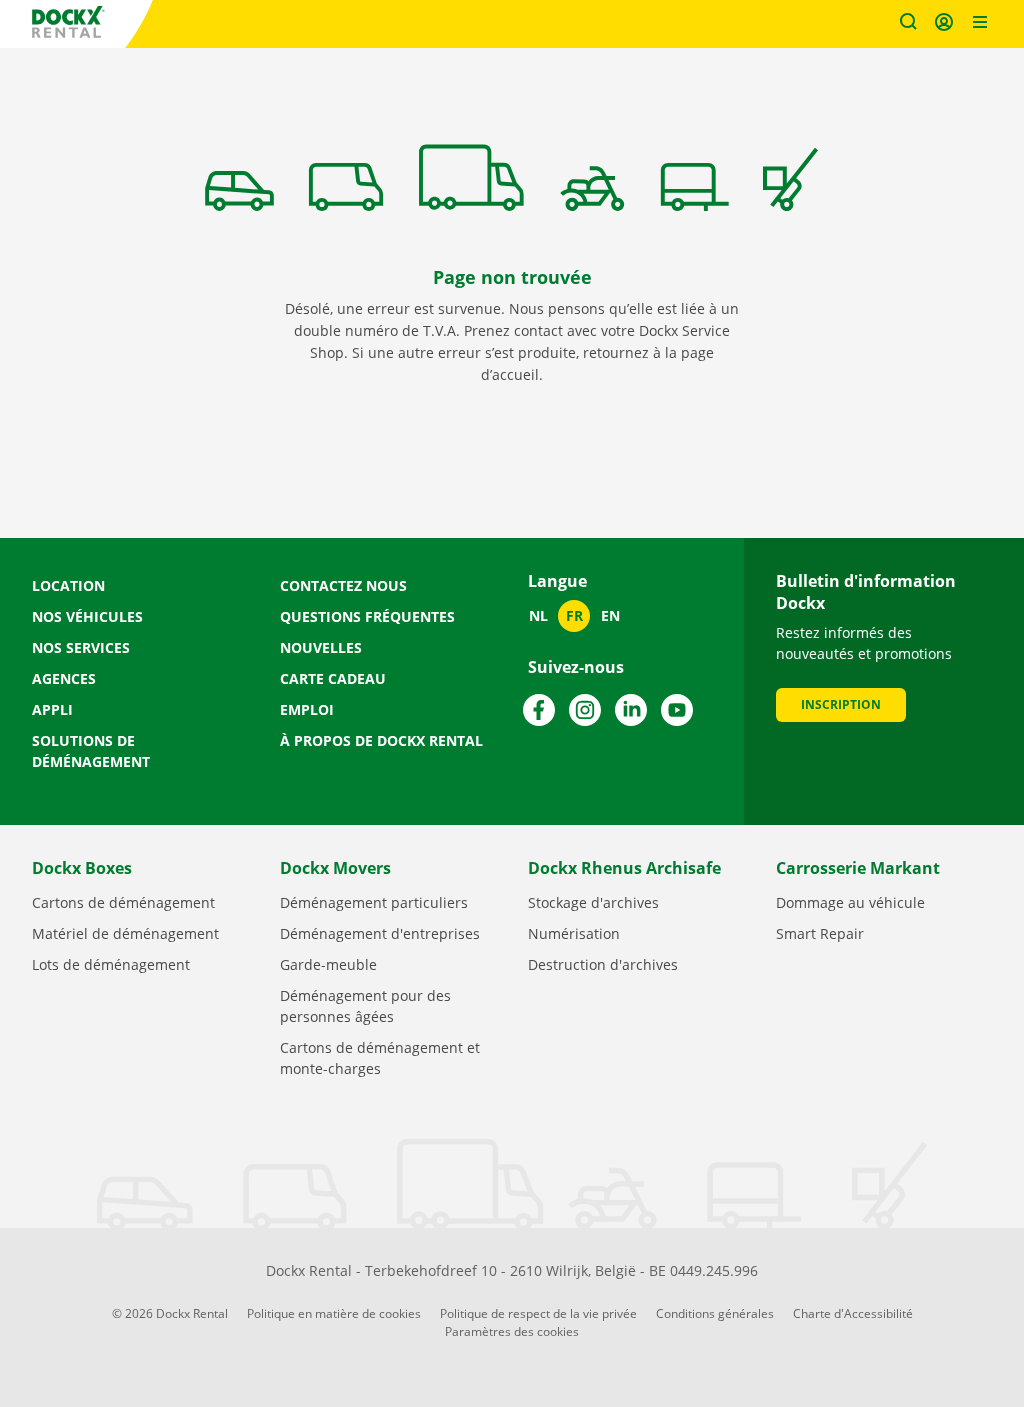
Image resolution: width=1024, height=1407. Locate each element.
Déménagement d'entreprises (380, 933)
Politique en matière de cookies (334, 1313)
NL (538, 615)
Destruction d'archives (603, 964)
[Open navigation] (980, 24)
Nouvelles (321, 647)
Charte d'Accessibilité (853, 1313)
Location (68, 585)
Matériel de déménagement (125, 933)
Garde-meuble (328, 964)
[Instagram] (585, 710)
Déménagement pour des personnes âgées (365, 1006)
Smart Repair (820, 933)
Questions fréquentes (367, 616)
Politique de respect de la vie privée (538, 1313)
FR (574, 615)
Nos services (81, 647)
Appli (52, 709)
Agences (64, 678)
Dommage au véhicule (850, 902)
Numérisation (574, 933)
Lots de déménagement (111, 964)
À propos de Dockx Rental (381, 740)
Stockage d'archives (593, 902)
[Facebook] (539, 710)
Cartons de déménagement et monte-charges (380, 1058)
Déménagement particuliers (374, 902)
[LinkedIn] (631, 710)
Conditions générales (715, 1313)
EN (610, 615)
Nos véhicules (87, 616)
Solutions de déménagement (91, 751)
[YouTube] (677, 710)
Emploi (307, 709)
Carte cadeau (333, 678)
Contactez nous (343, 585)
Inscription (841, 704)
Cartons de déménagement (123, 902)
